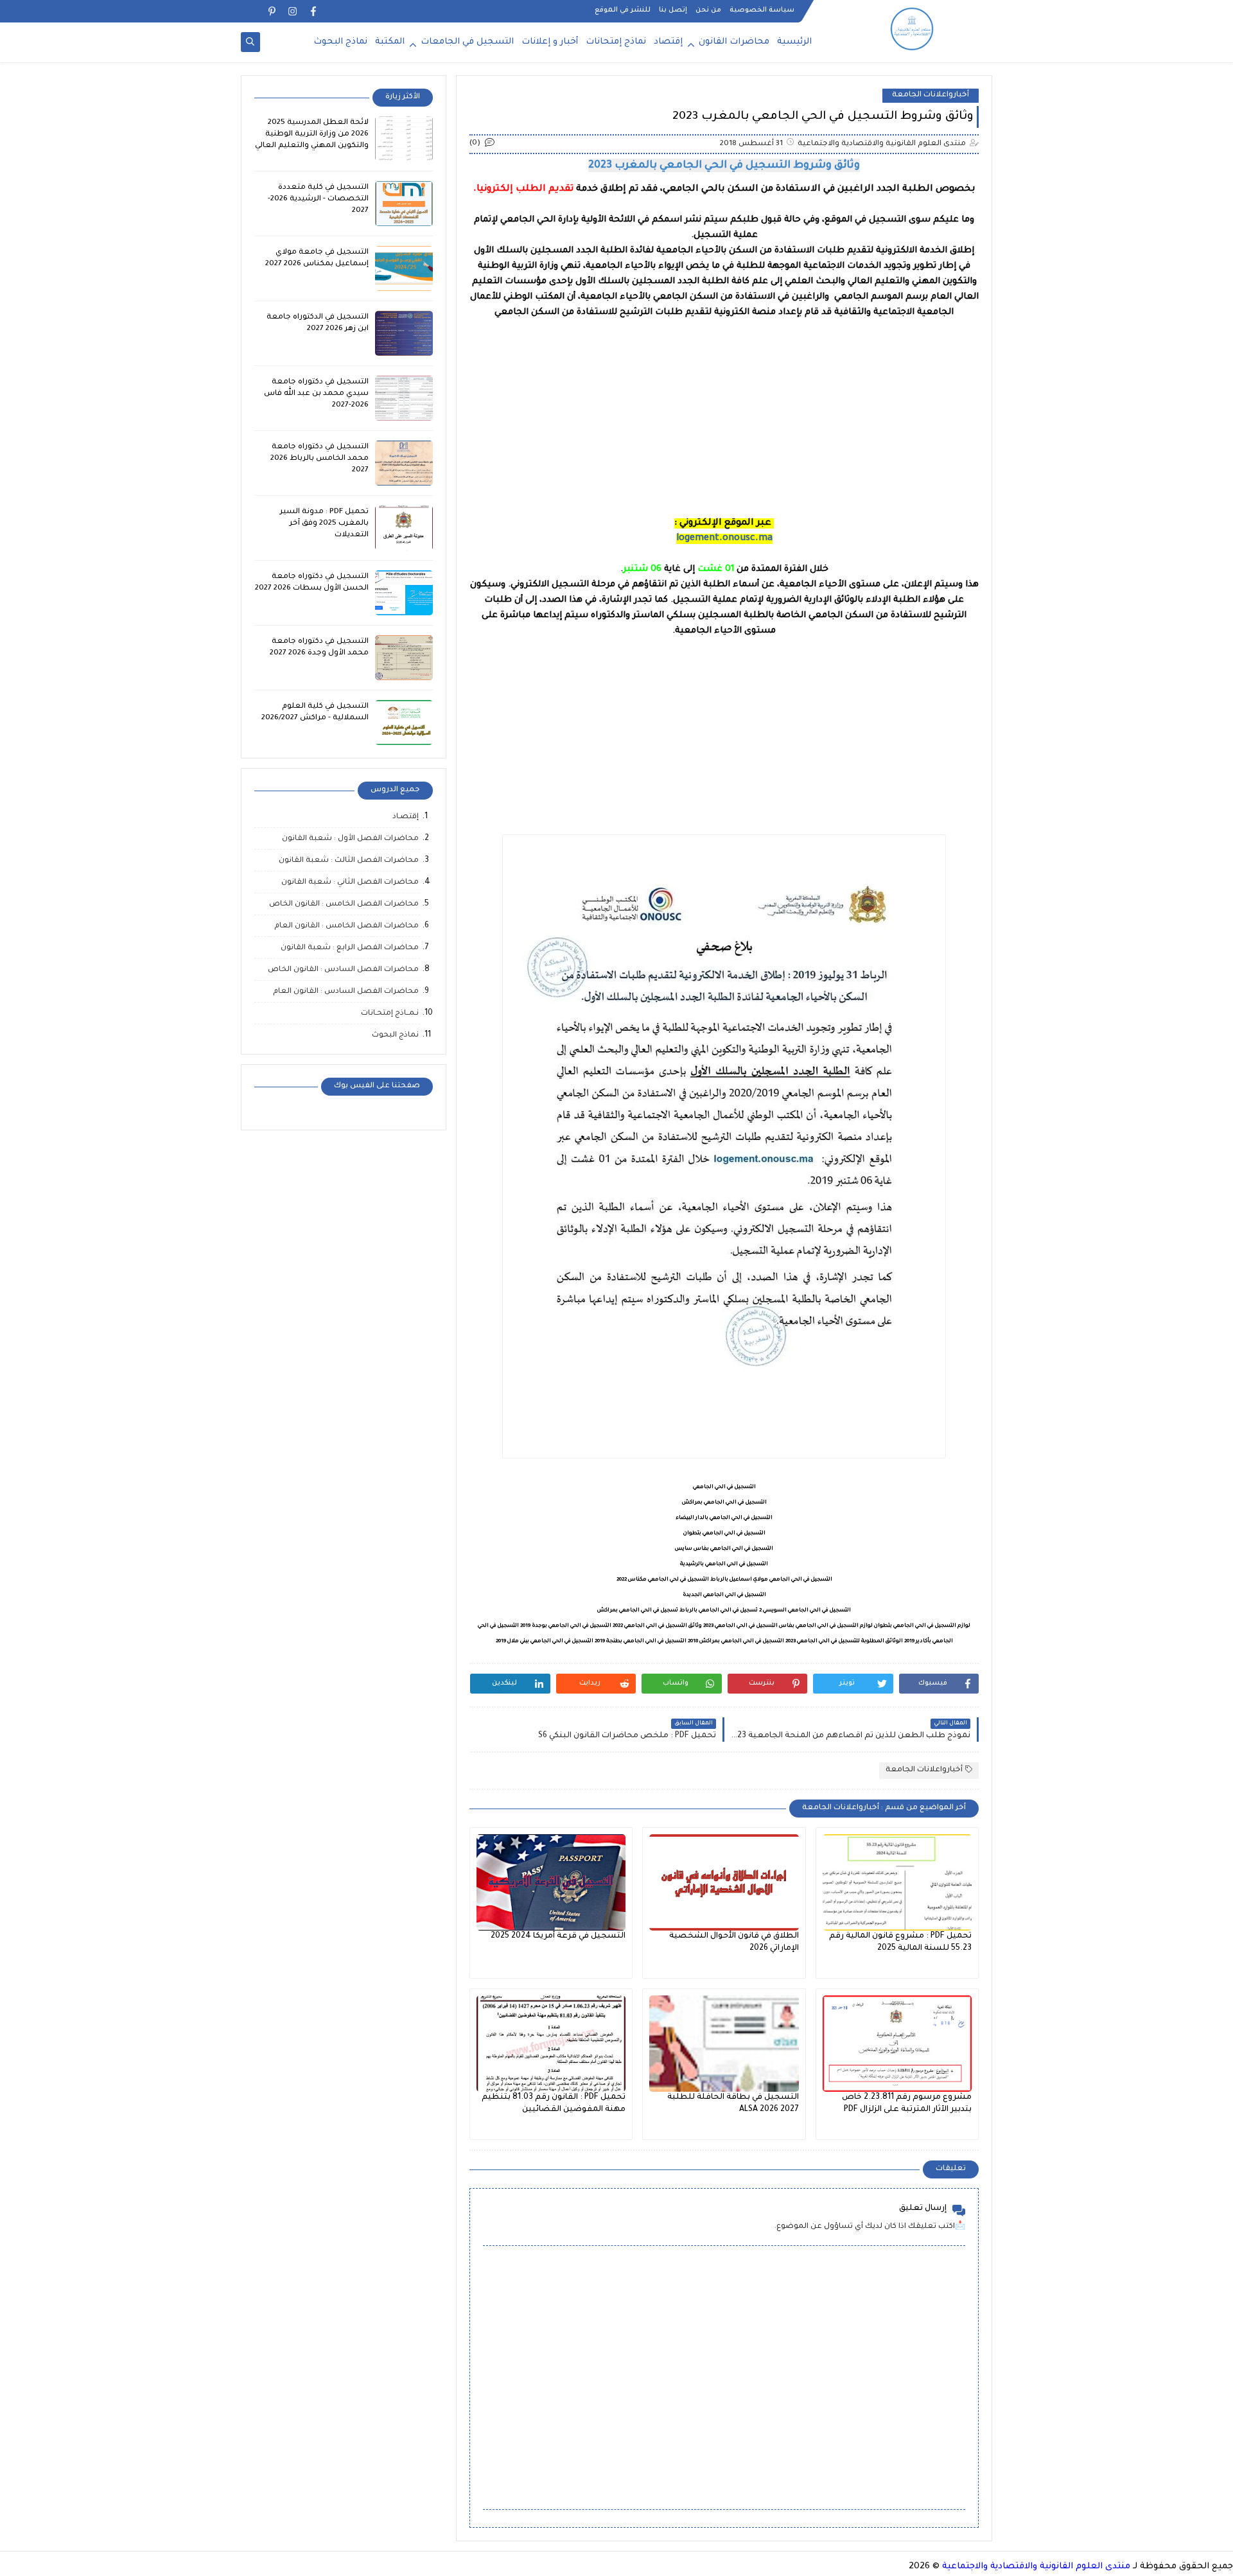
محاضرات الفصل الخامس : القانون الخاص (344, 905)
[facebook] (313, 11)
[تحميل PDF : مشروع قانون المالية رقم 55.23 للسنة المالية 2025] (897, 1882)
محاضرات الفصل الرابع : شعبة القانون (350, 948)
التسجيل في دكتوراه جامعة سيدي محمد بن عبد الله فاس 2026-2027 (316, 394)
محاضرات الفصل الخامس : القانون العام (346, 926)
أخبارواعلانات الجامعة (931, 95)
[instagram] (293, 11)
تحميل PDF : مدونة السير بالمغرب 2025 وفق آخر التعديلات (324, 524)
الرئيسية (794, 42)
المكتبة (390, 42)
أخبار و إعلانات (550, 42)
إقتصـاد (406, 817)
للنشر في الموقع (623, 10)
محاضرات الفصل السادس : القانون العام (346, 992)
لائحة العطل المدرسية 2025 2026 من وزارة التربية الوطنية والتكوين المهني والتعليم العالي (312, 135)
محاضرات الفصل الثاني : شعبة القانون (350, 883)
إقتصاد (668, 42)
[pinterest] (272, 11)
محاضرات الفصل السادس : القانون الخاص (343, 970)
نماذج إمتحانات (616, 42)
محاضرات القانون (734, 42)
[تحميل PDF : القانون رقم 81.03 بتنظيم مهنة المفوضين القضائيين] (551, 2044)
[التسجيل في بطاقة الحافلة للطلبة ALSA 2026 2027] (724, 2044)
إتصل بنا (673, 10)
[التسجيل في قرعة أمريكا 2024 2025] (551, 1882)
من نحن (708, 10)
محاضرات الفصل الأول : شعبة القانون (350, 839)
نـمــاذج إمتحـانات (390, 1014)
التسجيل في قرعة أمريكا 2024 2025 (558, 1936)
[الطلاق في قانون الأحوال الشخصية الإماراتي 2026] (724, 1882)
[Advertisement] (724, 410)
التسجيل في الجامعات (467, 42)
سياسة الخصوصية (762, 10)
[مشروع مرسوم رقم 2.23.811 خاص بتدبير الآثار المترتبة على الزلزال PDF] (897, 2044)
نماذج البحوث (340, 42)
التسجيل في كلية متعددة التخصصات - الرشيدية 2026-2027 (318, 199)
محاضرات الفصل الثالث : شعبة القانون (349, 861)
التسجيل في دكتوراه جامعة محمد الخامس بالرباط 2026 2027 (319, 459)
